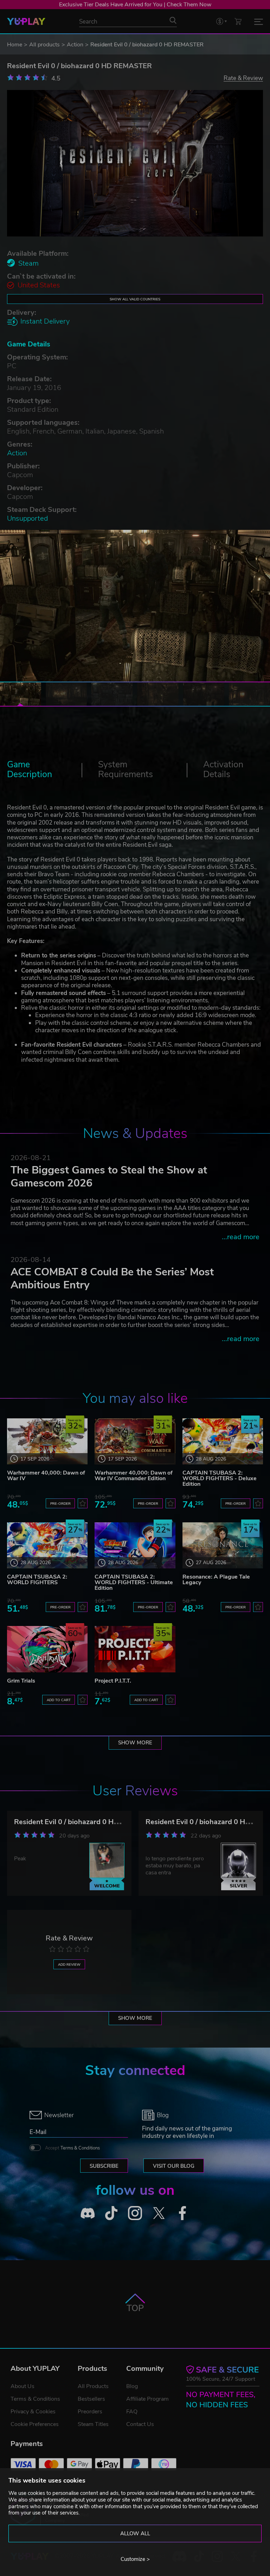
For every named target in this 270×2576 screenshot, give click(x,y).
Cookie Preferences (35, 2424)
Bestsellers (91, 2399)
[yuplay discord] (88, 2213)
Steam (28, 263)
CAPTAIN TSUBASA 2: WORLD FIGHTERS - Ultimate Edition (134, 1582)
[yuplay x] (159, 2213)
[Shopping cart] (238, 21)
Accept (72, 2148)
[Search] (173, 20)
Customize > (135, 2559)
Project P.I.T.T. (113, 1681)
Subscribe (104, 2166)
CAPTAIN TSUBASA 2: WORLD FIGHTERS (37, 1580)
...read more (241, 1237)
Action (75, 45)
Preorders (90, 2412)
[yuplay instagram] (135, 2213)
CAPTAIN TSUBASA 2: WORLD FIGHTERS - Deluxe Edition (220, 1478)
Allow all (135, 2533)
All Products (93, 2386)
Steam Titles (93, 2424)
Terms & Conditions (80, 2148)
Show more (135, 1743)
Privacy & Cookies (33, 2412)
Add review (69, 1964)
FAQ (132, 2412)
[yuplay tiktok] (111, 2213)
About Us (22, 2386)
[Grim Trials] (47, 1649)
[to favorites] (83, 1503)
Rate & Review (243, 78)
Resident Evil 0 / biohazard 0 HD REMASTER (86, 1822)
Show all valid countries (135, 299)
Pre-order (60, 1504)
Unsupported (27, 518)
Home (15, 45)
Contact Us (140, 2424)
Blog (132, 2386)
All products (44, 45)
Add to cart (59, 1700)
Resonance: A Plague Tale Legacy (216, 1580)
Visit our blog (174, 2166)
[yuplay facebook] (182, 2213)
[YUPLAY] (26, 21)
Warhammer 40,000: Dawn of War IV (46, 1476)
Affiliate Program (147, 2399)
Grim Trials (21, 1681)
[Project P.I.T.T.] (135, 1649)
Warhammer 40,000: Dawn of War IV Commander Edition (134, 1476)
